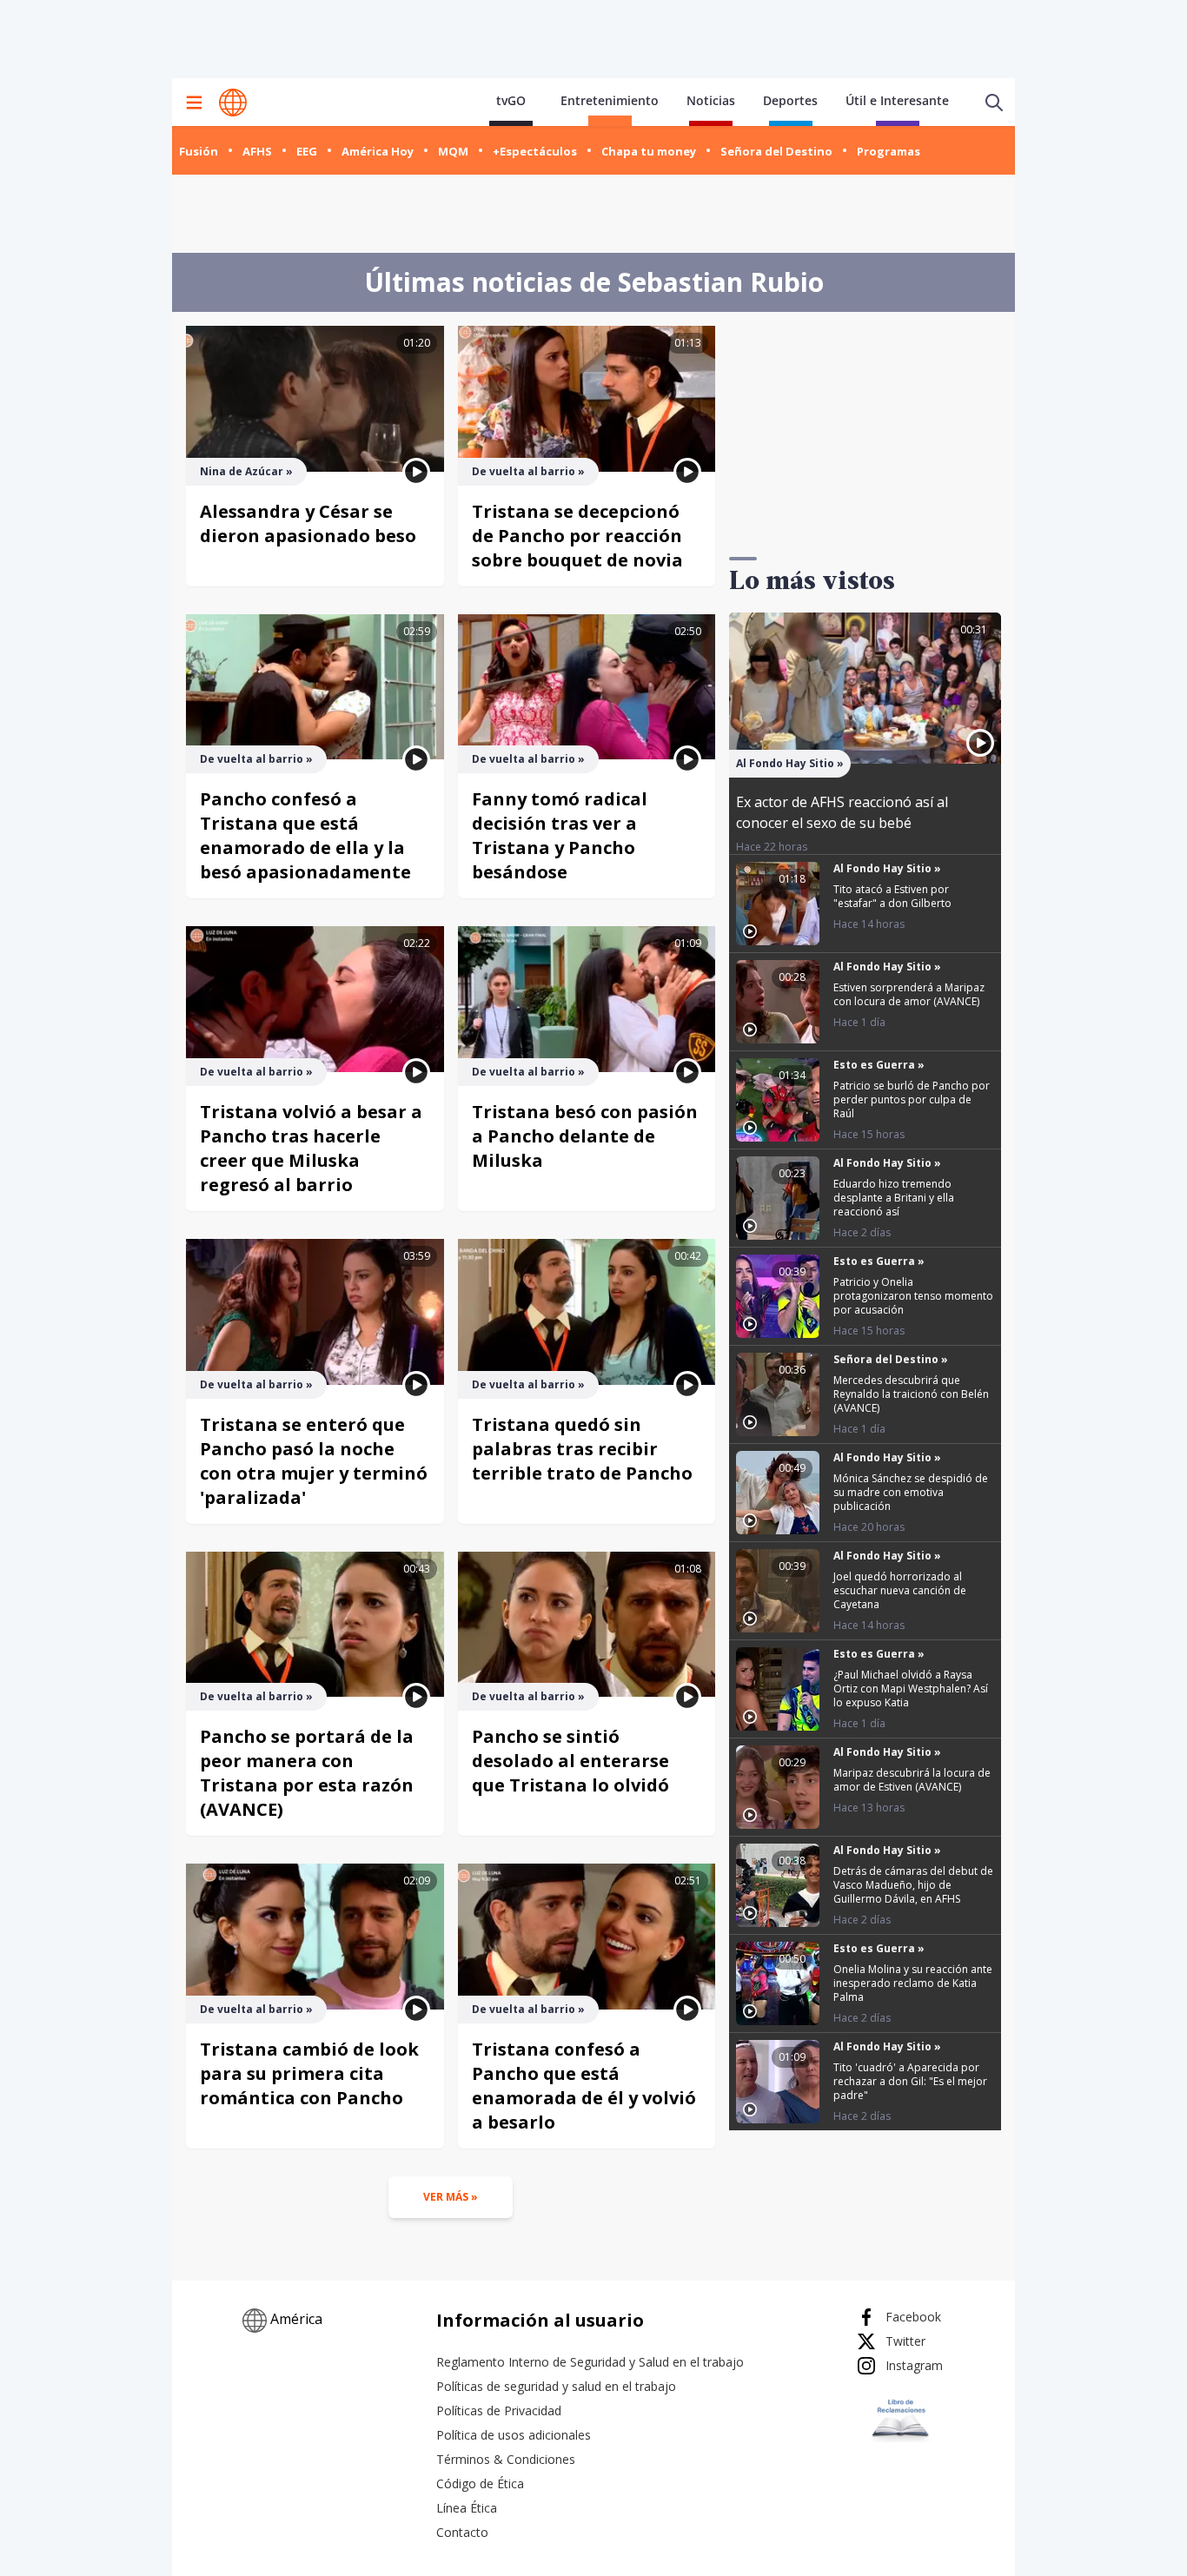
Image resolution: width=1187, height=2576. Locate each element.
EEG (307, 151)
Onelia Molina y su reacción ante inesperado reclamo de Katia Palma (913, 1983)
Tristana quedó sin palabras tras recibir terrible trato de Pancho (582, 1449)
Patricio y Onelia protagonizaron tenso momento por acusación (913, 1296)
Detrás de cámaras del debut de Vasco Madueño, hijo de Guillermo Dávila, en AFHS (913, 1885)
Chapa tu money (649, 151)
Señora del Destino (776, 151)
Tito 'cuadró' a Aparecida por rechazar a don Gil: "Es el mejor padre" (910, 2081)
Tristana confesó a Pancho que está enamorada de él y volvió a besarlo (584, 2086)
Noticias (711, 100)
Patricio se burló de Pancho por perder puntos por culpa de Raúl (912, 1099)
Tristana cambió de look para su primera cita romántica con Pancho (309, 2073)
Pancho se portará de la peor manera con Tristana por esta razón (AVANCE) (307, 1773)
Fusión (199, 151)
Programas (889, 151)
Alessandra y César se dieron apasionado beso (308, 523)
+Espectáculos (535, 151)
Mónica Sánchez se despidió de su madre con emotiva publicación (911, 1492)
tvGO (511, 100)
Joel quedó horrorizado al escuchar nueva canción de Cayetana (900, 1590)
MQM (453, 151)
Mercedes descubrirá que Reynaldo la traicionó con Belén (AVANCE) (911, 1394)
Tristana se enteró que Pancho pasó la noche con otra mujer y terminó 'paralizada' (314, 1461)
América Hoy (378, 151)
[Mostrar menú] (194, 103)
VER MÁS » (451, 2197)
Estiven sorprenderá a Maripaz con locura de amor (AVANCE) (909, 994)
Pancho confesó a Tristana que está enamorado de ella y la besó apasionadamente (305, 835)
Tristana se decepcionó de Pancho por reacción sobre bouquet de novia (577, 536)
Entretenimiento (610, 100)
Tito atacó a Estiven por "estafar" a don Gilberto (892, 896)
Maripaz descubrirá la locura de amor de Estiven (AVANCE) (912, 1780)
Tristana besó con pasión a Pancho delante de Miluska (585, 1136)
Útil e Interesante (897, 100)
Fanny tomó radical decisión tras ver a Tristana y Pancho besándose (560, 835)
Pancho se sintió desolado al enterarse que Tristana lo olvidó (570, 1761)
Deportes (790, 100)
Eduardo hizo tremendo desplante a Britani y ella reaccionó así (894, 1198)
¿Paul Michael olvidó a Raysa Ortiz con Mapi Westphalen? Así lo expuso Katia (911, 1689)
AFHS (257, 151)
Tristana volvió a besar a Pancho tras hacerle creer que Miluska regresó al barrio (311, 1148)
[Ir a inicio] (233, 103)
